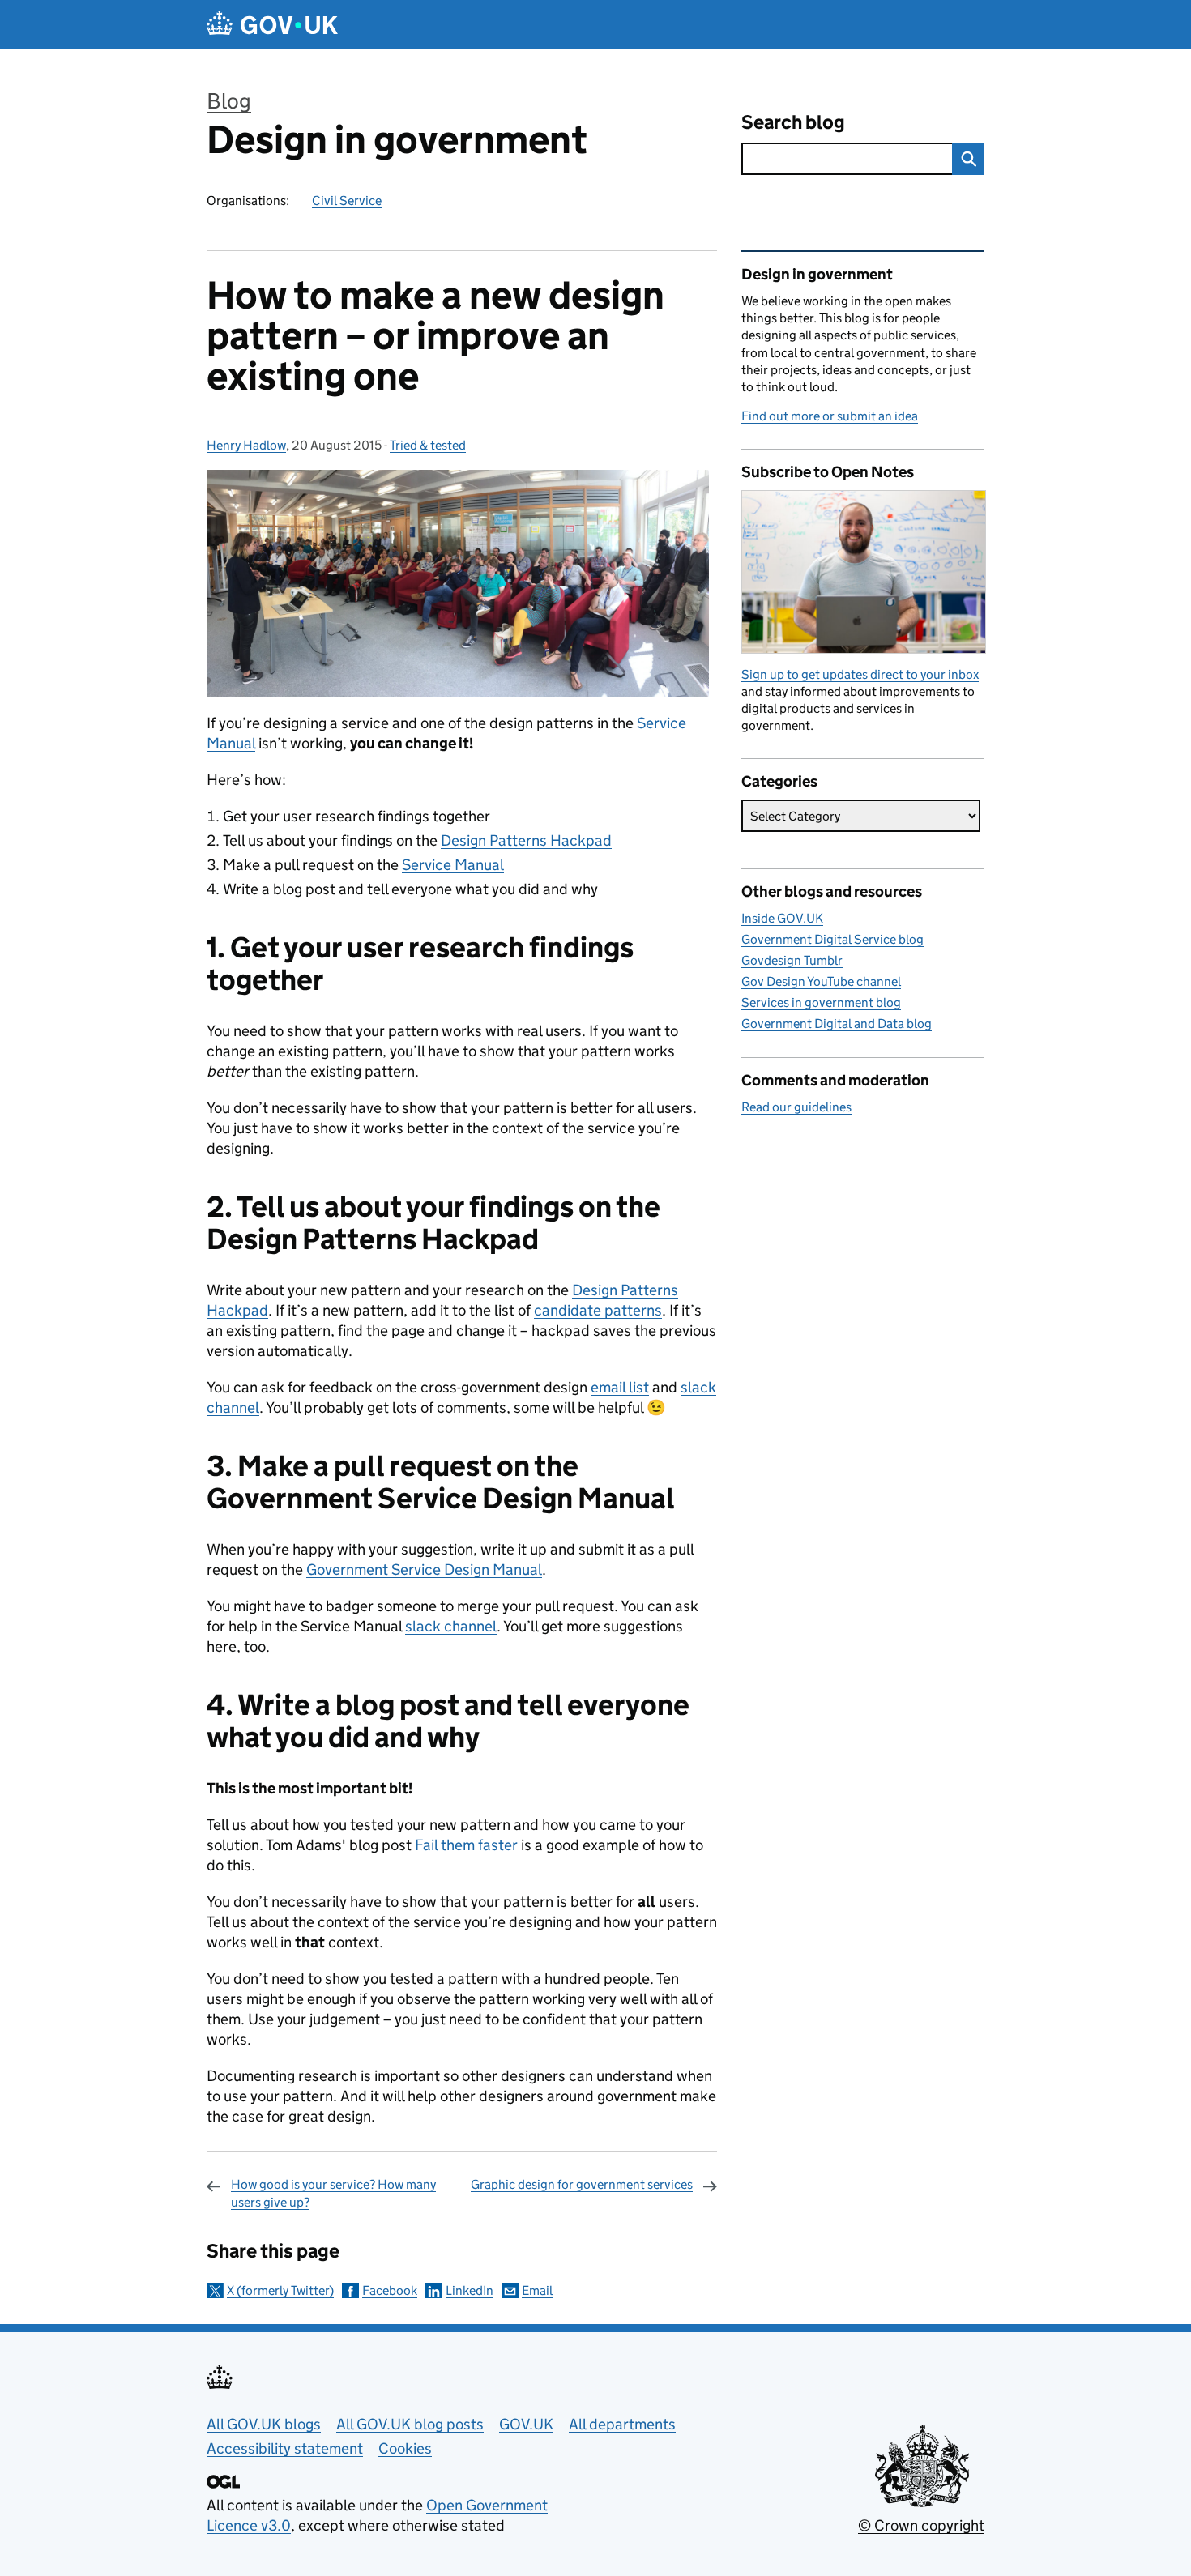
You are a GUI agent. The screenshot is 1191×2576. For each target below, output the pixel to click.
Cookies (405, 2448)
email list (620, 1387)
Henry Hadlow (246, 445)
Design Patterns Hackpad (526, 840)
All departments (622, 2424)
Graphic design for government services (582, 2184)
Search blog (793, 122)
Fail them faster (466, 1845)
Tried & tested (428, 445)
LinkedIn (470, 2290)
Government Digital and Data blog (837, 1024)
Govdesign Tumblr (792, 960)
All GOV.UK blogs (264, 2424)
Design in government (397, 140)
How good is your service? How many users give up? (333, 2193)
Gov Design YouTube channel (821, 981)
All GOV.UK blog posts (410, 2424)
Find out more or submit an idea (830, 416)
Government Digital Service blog (832, 939)
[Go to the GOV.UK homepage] (272, 25)
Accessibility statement (285, 2448)
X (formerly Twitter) (280, 2290)
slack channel (451, 1626)
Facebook (390, 2290)
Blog (229, 101)
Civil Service (347, 200)
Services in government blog (821, 1002)
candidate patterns (598, 1310)
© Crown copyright (921, 2525)
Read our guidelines (796, 1107)
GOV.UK (526, 2424)
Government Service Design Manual (424, 1569)
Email (537, 2290)
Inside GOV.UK (782, 918)
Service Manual (453, 865)
